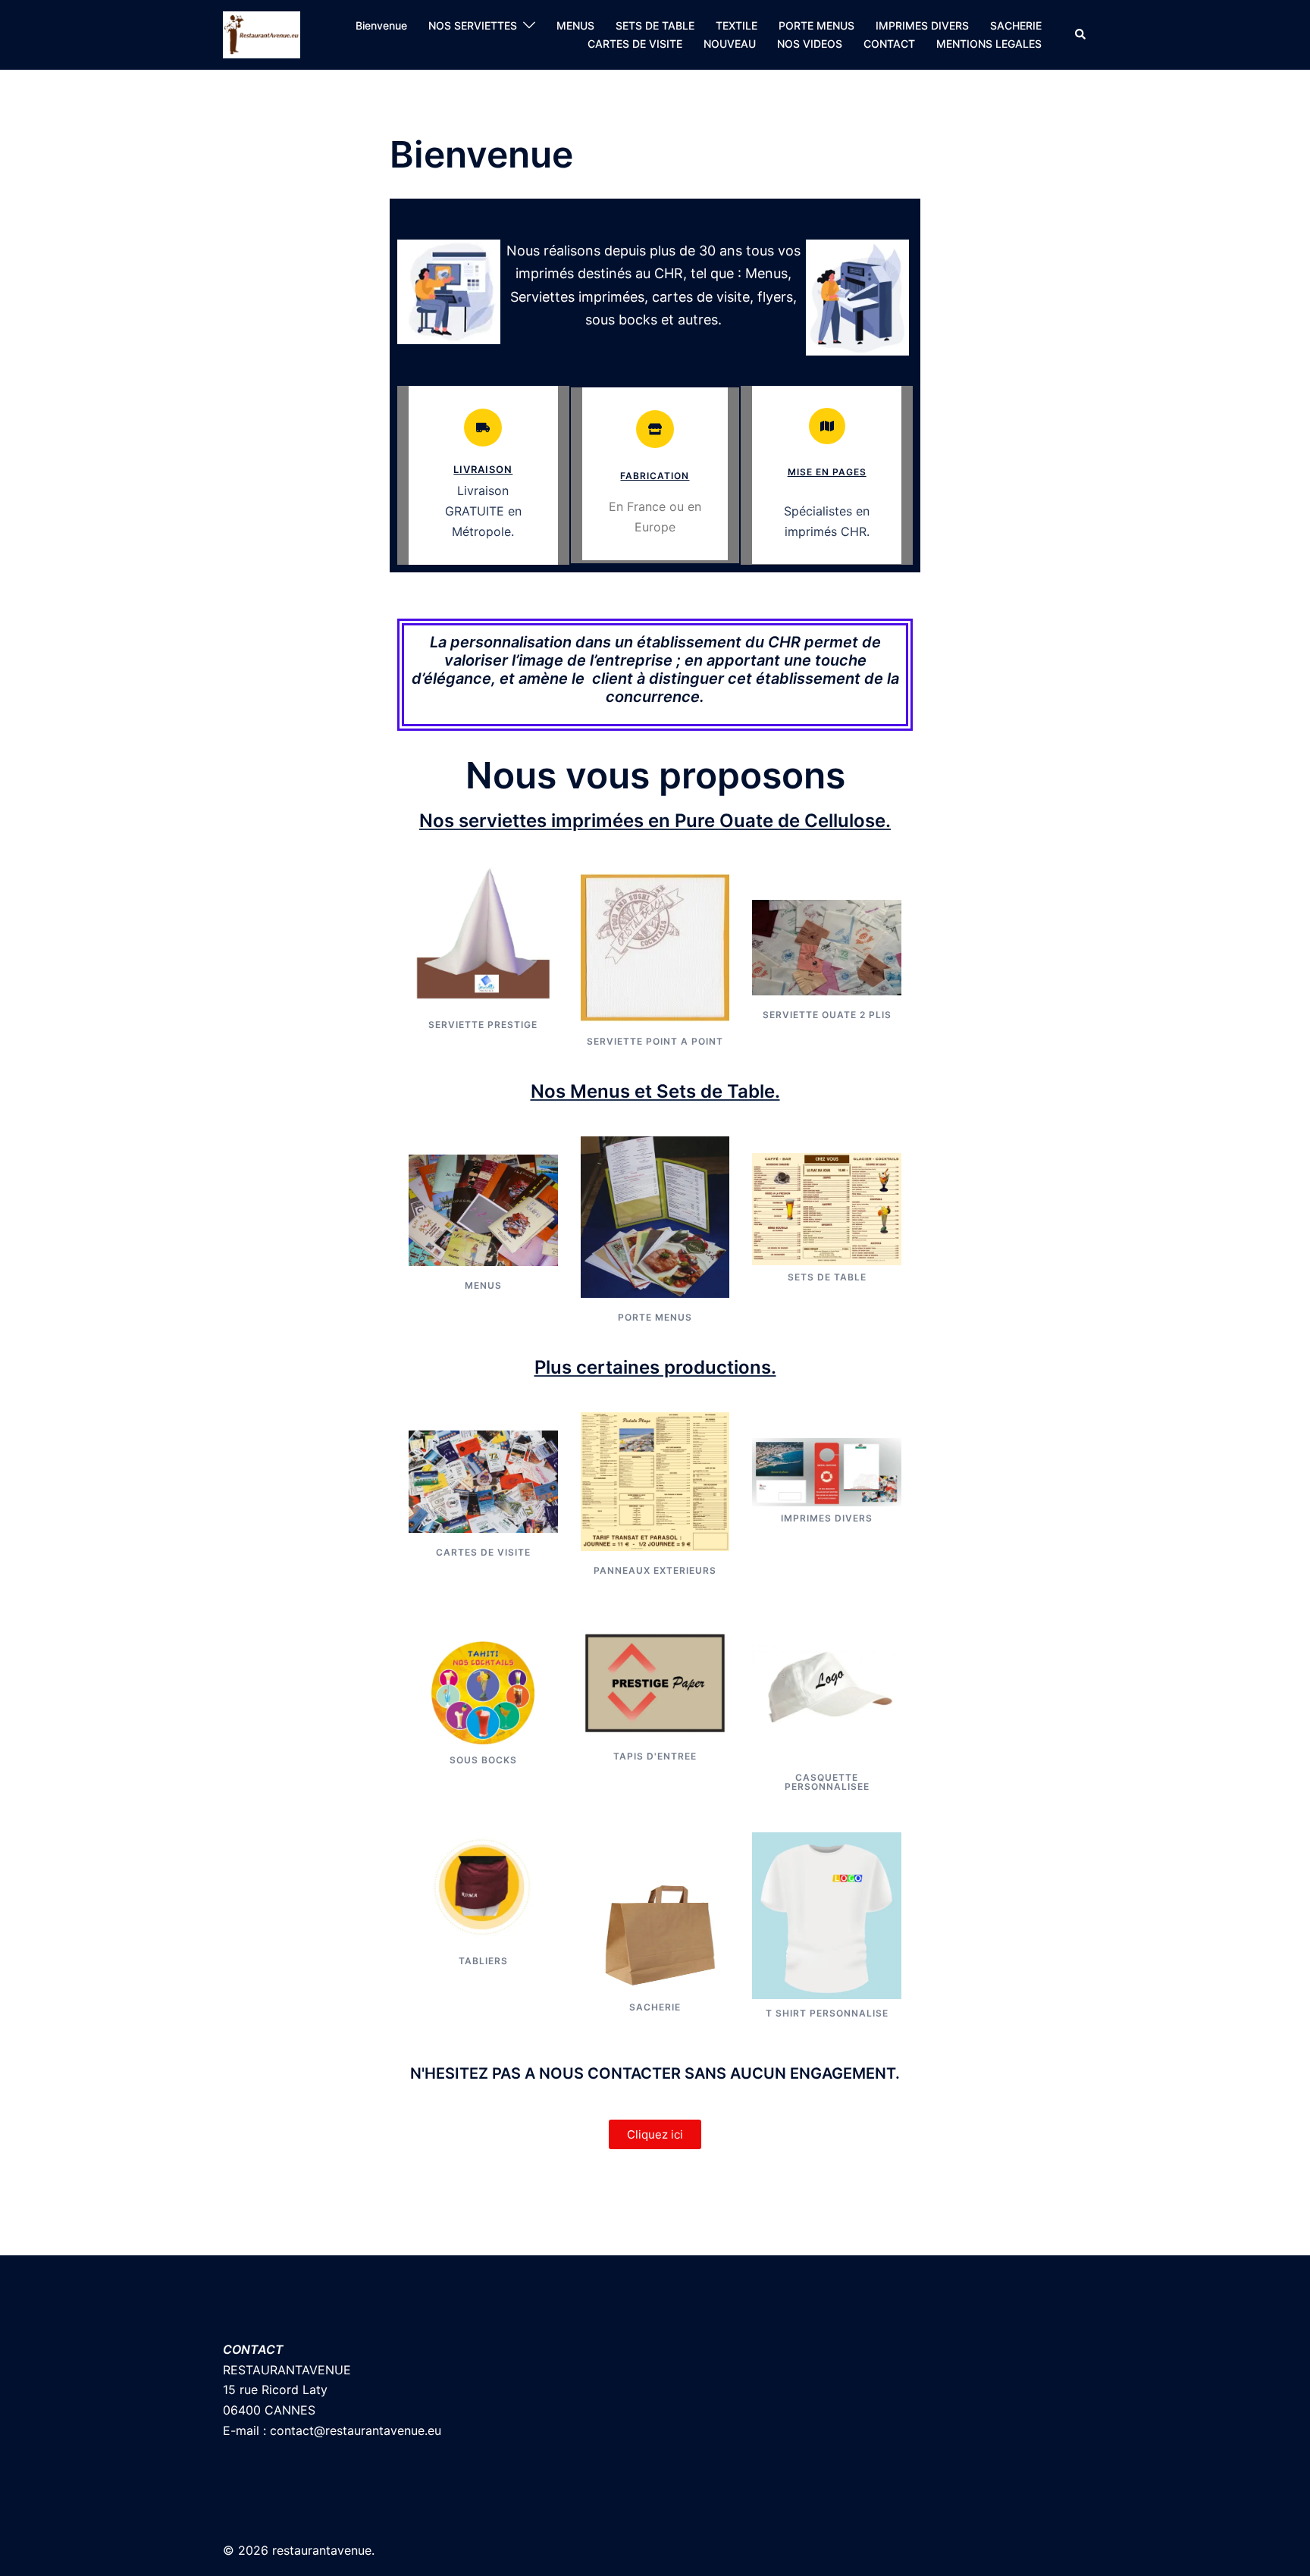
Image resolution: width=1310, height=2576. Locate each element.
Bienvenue (381, 25)
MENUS (575, 25)
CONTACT (889, 44)
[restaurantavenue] (262, 33)
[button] (1081, 35)
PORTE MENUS (816, 25)
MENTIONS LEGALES (989, 44)
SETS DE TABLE (655, 25)
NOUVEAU (730, 44)
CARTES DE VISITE (635, 44)
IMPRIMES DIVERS (922, 25)
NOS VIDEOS (810, 44)
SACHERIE (1016, 25)
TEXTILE (736, 25)
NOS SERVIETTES (473, 25)
